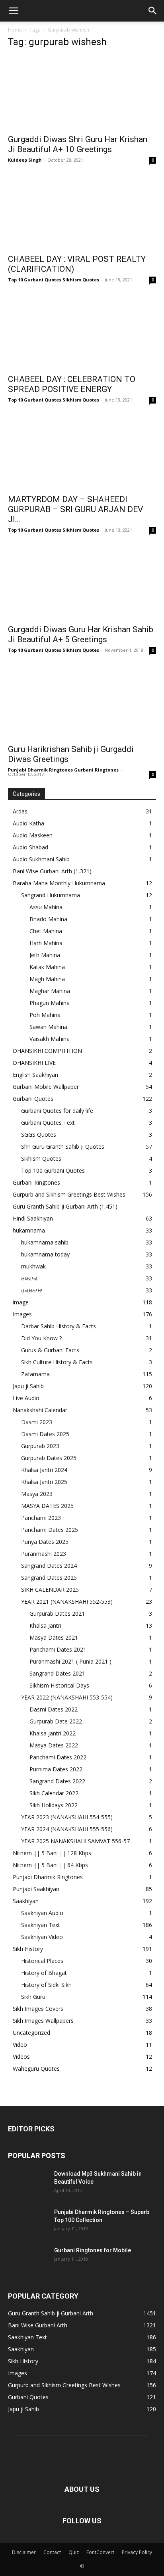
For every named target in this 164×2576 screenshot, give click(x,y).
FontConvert (100, 2552)
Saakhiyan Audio (42, 1913)
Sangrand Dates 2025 (49, 1578)
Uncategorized (31, 2033)
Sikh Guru (33, 1997)
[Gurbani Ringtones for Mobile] (28, 2260)
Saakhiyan (26, 1901)
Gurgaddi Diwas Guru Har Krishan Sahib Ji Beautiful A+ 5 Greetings (81, 634)
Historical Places (42, 1961)
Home (15, 30)
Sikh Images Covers (38, 2009)
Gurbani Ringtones (36, 1182)
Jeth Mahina (45, 955)
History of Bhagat (44, 1973)
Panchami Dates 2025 (50, 1530)
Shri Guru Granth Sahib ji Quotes (63, 1147)
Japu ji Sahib (28, 1386)
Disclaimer (24, 2552)
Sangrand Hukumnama (51, 895)
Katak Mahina (47, 967)
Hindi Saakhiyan (33, 1218)
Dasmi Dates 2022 (54, 1709)
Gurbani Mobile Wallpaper (46, 1087)
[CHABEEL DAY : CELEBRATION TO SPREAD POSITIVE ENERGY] (82, 332)
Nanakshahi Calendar (40, 1410)
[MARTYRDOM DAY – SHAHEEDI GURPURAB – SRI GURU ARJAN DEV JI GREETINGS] (82, 453)
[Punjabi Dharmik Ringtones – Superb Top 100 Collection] (28, 2222)
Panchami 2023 (41, 1518)
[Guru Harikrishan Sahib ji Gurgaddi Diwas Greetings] (82, 703)
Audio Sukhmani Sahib (41, 859)
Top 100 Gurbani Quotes (53, 1170)
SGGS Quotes (39, 1135)
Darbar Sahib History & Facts (59, 1326)
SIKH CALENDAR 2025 (50, 1590)
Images (22, 1314)
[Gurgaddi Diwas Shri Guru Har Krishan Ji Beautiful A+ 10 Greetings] (82, 93)
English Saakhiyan (35, 1075)
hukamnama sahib (45, 1242)
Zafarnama (35, 1374)
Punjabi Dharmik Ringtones (48, 1877)
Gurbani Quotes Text (48, 1123)
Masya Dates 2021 (54, 1637)
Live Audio (26, 1398)
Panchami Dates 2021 (58, 1649)
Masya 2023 (37, 1494)
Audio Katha (28, 823)
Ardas (20, 811)
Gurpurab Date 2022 (56, 1721)
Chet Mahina (46, 931)
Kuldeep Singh (25, 160)
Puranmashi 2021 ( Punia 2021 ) (70, 1661)
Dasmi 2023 (37, 1422)
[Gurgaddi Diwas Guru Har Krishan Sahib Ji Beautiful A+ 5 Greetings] (82, 583)
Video (20, 2045)
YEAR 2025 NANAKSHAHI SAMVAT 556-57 (75, 1841)
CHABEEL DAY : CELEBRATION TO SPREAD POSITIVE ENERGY (72, 384)
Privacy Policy (137, 2552)
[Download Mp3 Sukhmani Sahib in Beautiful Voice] (28, 2184)
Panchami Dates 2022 (58, 1757)
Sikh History (28, 1949)
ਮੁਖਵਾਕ (29, 1278)
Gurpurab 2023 (40, 1446)
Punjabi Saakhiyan (36, 1889)
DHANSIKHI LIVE (34, 1063)
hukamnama (29, 1230)
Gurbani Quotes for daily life (57, 1111)
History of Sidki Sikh (46, 1985)
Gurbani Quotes (33, 1099)
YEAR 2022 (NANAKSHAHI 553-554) (67, 1697)
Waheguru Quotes (36, 2069)
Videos (21, 2057)
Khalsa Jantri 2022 (53, 1733)
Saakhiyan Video (42, 1937)
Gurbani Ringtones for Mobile (93, 2250)
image (21, 1302)
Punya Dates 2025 (45, 1542)
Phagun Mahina (50, 1003)
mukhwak (33, 1266)
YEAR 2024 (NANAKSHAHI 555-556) (67, 1829)
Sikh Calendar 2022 (54, 1793)
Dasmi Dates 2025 (45, 1434)
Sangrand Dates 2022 (57, 1781)
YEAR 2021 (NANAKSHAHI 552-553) (67, 1602)
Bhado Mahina (48, 919)
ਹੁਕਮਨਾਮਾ (32, 1290)
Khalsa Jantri (45, 1625)
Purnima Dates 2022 (56, 1769)
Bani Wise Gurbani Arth (42, 871)
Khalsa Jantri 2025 (44, 1482)
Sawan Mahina (48, 1027)
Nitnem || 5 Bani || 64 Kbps (50, 1865)
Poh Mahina (45, 1015)
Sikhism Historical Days (59, 1685)
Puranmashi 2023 (44, 1554)
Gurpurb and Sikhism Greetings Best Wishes (69, 1194)
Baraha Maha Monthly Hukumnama (59, 883)
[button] (14, 11)
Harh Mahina (46, 943)
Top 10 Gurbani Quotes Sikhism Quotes (54, 280)
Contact (52, 2552)
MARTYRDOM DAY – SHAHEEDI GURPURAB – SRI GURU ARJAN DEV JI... (75, 509)
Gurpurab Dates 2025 (49, 1458)
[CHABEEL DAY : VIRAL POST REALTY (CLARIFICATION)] (82, 213)
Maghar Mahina (50, 991)
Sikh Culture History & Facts (57, 1362)
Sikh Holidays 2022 (54, 1805)
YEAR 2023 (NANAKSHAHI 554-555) (67, 1817)
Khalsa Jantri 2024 (44, 1470)
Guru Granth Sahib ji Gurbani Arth (55, 1206)
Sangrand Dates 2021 (57, 1673)
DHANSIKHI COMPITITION (47, 1051)
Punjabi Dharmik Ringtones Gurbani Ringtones (63, 770)
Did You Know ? (41, 1338)
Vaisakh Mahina (50, 1039)
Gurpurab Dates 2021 (57, 1613)
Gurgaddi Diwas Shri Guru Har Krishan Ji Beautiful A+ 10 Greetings (78, 144)
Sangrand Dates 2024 (49, 1566)
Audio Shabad (30, 847)
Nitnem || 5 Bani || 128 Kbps (52, 1853)
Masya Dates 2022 (54, 1745)
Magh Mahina (47, 979)
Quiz (74, 2552)
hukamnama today (45, 1254)
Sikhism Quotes (41, 1158)
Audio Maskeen (33, 835)
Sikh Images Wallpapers (43, 2021)
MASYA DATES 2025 (47, 1506)
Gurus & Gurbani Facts (50, 1350)
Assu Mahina (46, 907)
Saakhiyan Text (41, 1925)
